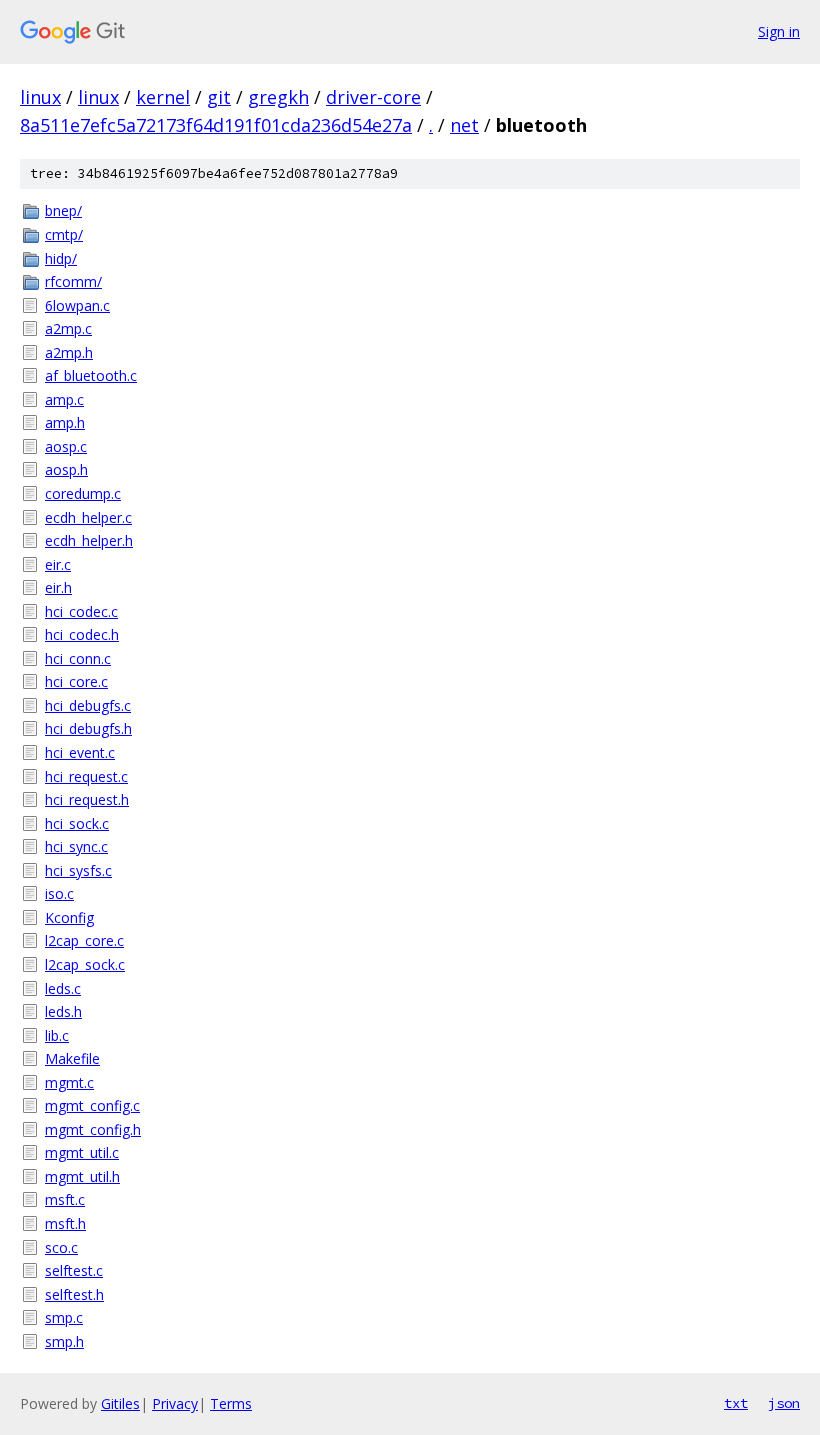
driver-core (373, 97)
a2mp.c (68, 328)
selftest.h (74, 1294)
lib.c (57, 1035)
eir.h (58, 587)
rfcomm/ (73, 281)
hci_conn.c (78, 658)
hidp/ (61, 258)
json (784, 1403)
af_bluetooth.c (91, 375)
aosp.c (66, 446)
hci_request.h (87, 799)
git (219, 97)
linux (40, 97)
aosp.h (66, 469)
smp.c (64, 1317)
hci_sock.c (77, 823)
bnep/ (63, 210)
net (464, 125)
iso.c (59, 893)
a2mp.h (69, 352)
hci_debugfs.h (88, 728)
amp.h (65, 422)
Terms (231, 1403)
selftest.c (74, 1270)
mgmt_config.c (92, 1105)
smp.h (64, 1341)
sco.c (61, 1247)
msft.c (65, 1199)
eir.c (58, 564)
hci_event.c (80, 752)
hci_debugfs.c (88, 705)
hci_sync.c (76, 846)
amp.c (64, 399)
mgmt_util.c (82, 1152)
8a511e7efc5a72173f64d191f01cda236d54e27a (216, 125)
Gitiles (120, 1403)
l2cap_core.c (84, 940)
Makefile (72, 1058)
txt (736, 1403)
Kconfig (69, 917)
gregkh (278, 97)
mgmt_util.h (82, 1176)
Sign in (779, 31)
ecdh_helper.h (89, 540)
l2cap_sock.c (85, 964)
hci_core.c (76, 681)
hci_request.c (86, 776)
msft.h (65, 1223)
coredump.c (83, 493)
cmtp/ (64, 234)
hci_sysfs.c (78, 870)
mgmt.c (69, 1082)
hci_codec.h (82, 634)
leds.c (63, 988)
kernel (163, 97)
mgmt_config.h (93, 1129)
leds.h (63, 1011)
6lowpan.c (77, 305)
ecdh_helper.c (88, 517)
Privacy (175, 1403)
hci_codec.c (81, 611)
